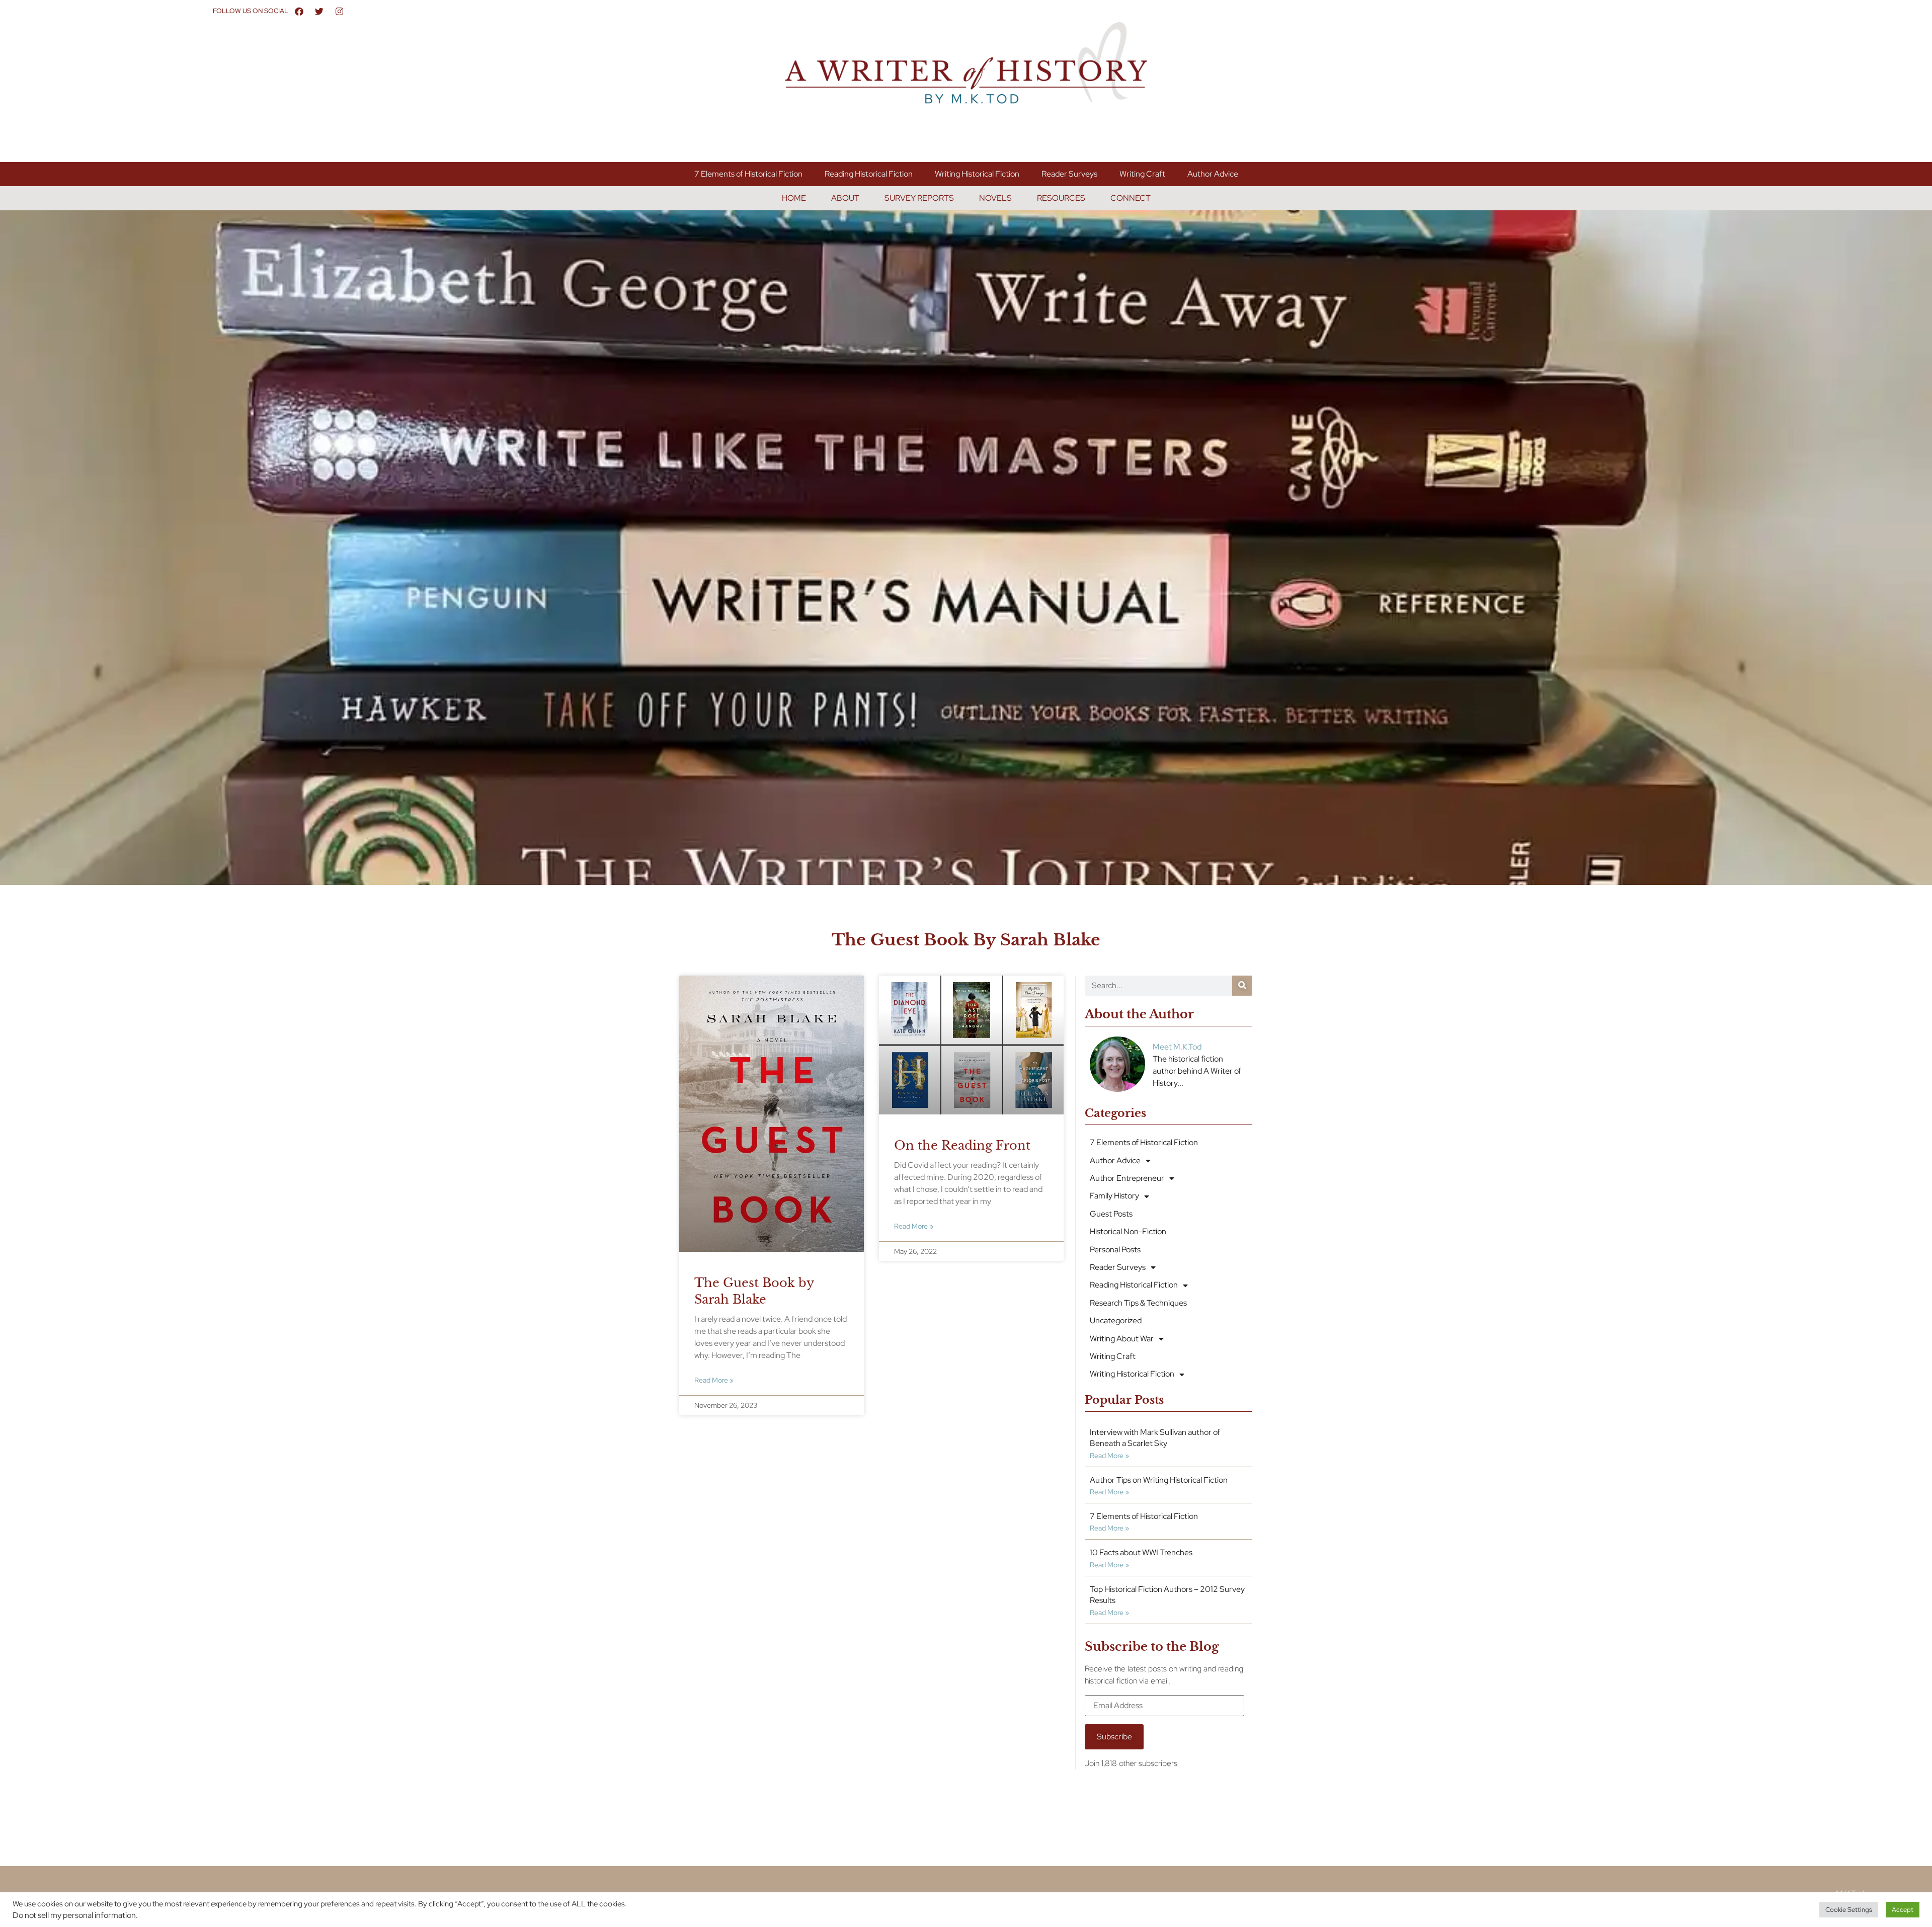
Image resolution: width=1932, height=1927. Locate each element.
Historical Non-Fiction (1128, 1231)
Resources (1061, 198)
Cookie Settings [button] (1849, 1910)
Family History (1114, 1196)
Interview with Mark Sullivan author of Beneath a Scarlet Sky (1155, 1438)
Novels (995, 198)
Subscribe (1114, 1737)
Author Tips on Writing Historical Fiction (1159, 1480)
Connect (1131, 198)
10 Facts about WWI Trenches (1141, 1552)
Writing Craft (1142, 174)
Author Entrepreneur (1127, 1178)
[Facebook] (299, 11)
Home (794, 198)
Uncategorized (1116, 1320)
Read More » (714, 1380)
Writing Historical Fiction (977, 174)
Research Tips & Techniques (1138, 1303)
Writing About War (1122, 1339)
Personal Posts (1115, 1250)
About (845, 198)
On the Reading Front (962, 1145)
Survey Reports (919, 198)
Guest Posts (1111, 1214)
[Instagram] (340, 11)
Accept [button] (1903, 1910)
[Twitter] (319, 11)
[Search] (1242, 986)
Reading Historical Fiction (869, 174)
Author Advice (1213, 174)
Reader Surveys (1069, 174)
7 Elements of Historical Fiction (748, 174)
